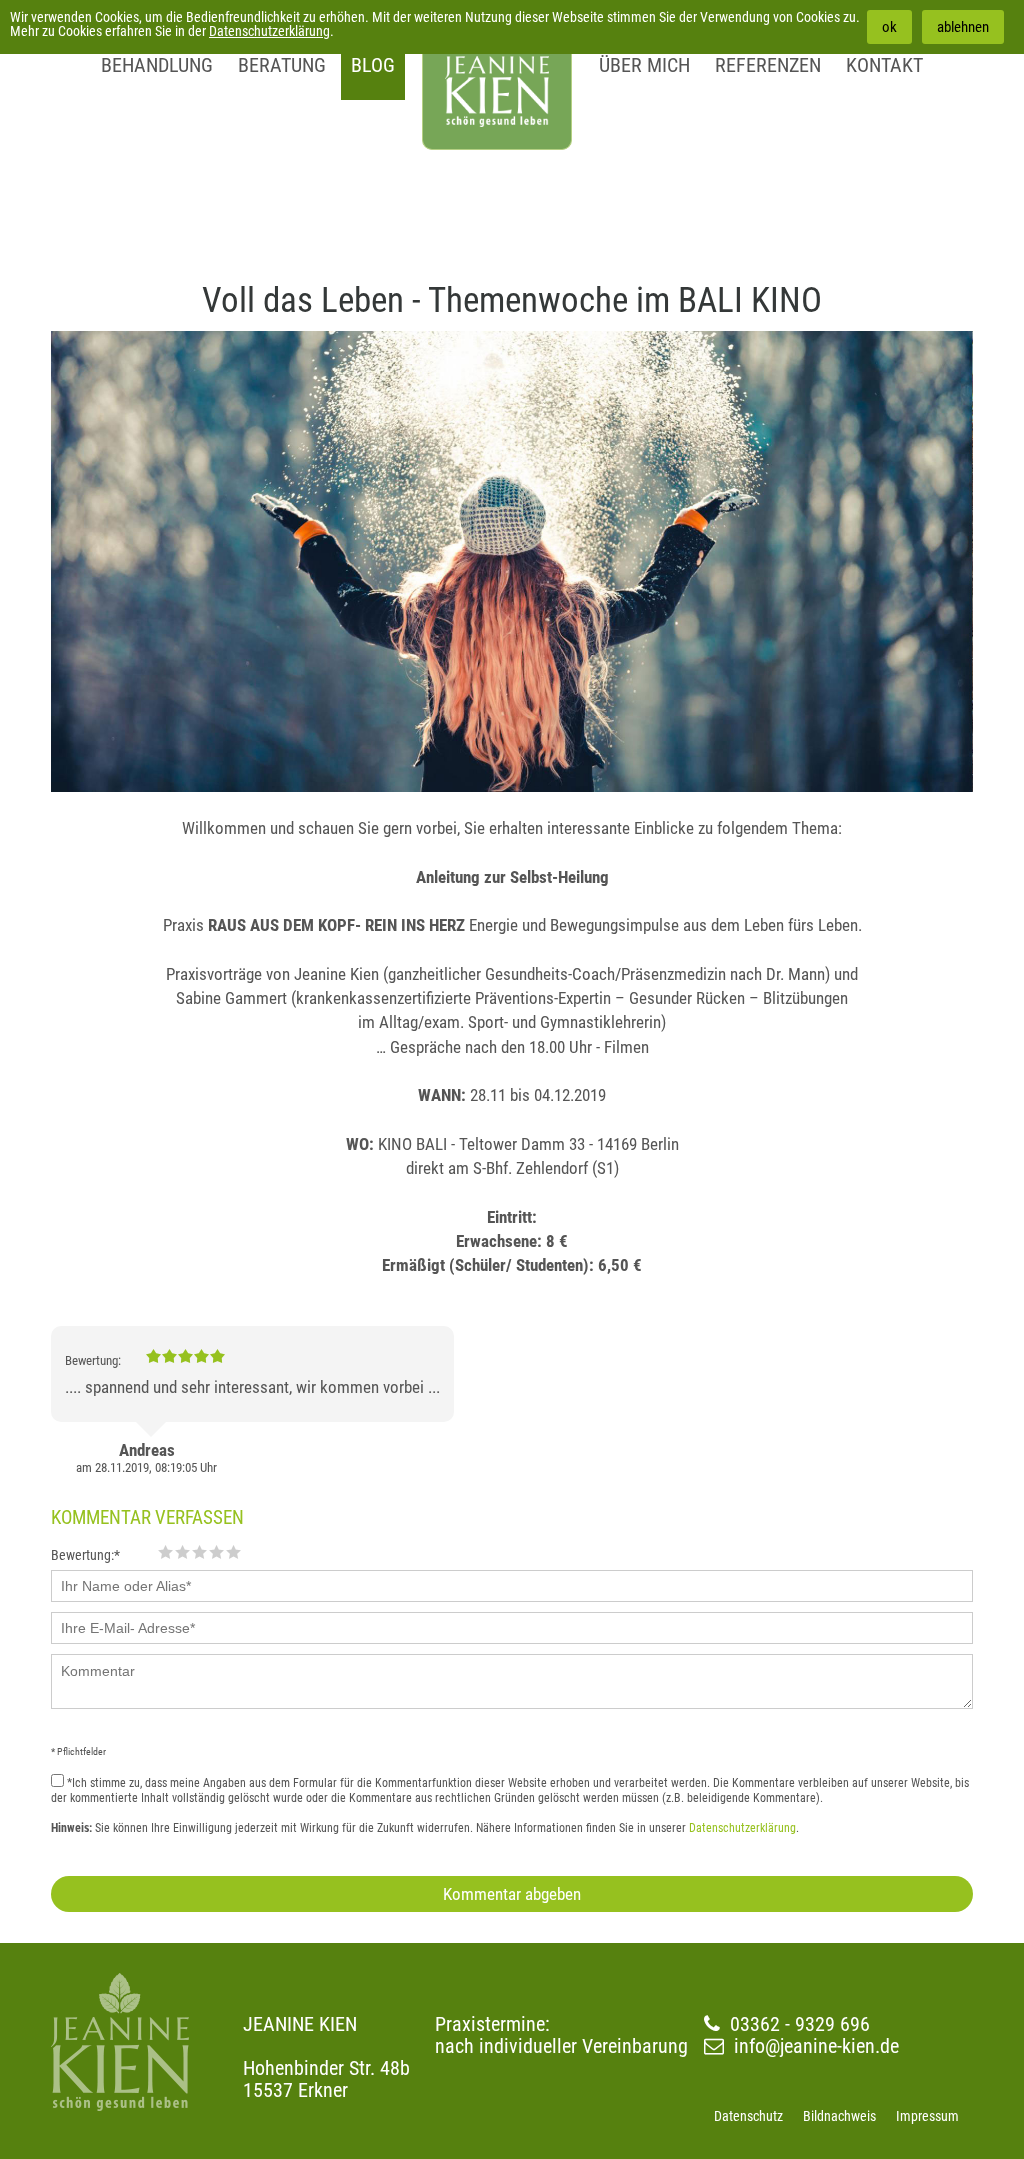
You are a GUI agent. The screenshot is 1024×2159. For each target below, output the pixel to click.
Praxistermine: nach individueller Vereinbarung (561, 2035)
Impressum (927, 2116)
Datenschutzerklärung (269, 31)
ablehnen (963, 27)
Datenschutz (748, 2116)
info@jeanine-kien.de (816, 2046)
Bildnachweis (839, 2116)
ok (889, 27)
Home (497, 75)
